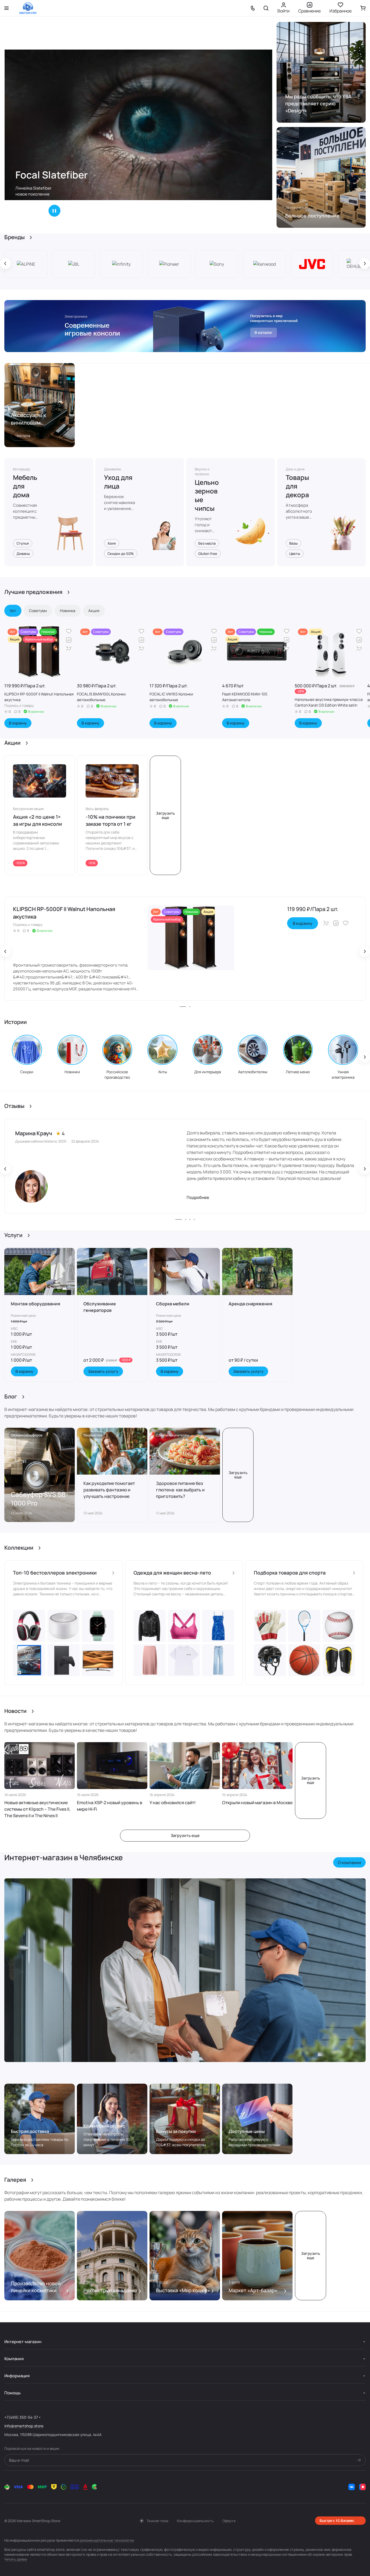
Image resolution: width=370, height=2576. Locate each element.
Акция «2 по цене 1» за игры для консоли (38, 820)
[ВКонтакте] (352, 2487)
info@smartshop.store (24, 2426)
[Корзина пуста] (363, 8)
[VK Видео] (362, 2487)
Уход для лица (118, 482)
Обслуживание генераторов (100, 1307)
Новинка (68, 611)
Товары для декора (297, 486)
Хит (13, 611)
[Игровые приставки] (185, 326)
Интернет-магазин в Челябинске (64, 1857)
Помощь (12, 2393)
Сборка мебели (173, 1304)
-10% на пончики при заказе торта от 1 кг (111, 820)
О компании (349, 1863)
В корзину (18, 723)
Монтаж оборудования (35, 1304)
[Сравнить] (69, 640)
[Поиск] (266, 8)
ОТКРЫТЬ (30, 211)
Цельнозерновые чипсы (207, 495)
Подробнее (198, 1197)
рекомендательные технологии (107, 2540)
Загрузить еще (165, 815)
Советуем (38, 611)
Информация (17, 2376)
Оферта (229, 2521)
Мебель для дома (25, 486)
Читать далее (16, 2559)
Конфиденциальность (195, 2521)
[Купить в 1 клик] (69, 649)
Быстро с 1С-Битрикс (337, 2520)
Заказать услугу (103, 1371)
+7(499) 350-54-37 (21, 2417)
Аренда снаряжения (250, 1304)
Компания (14, 2359)
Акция (94, 611)
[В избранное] (69, 631)
